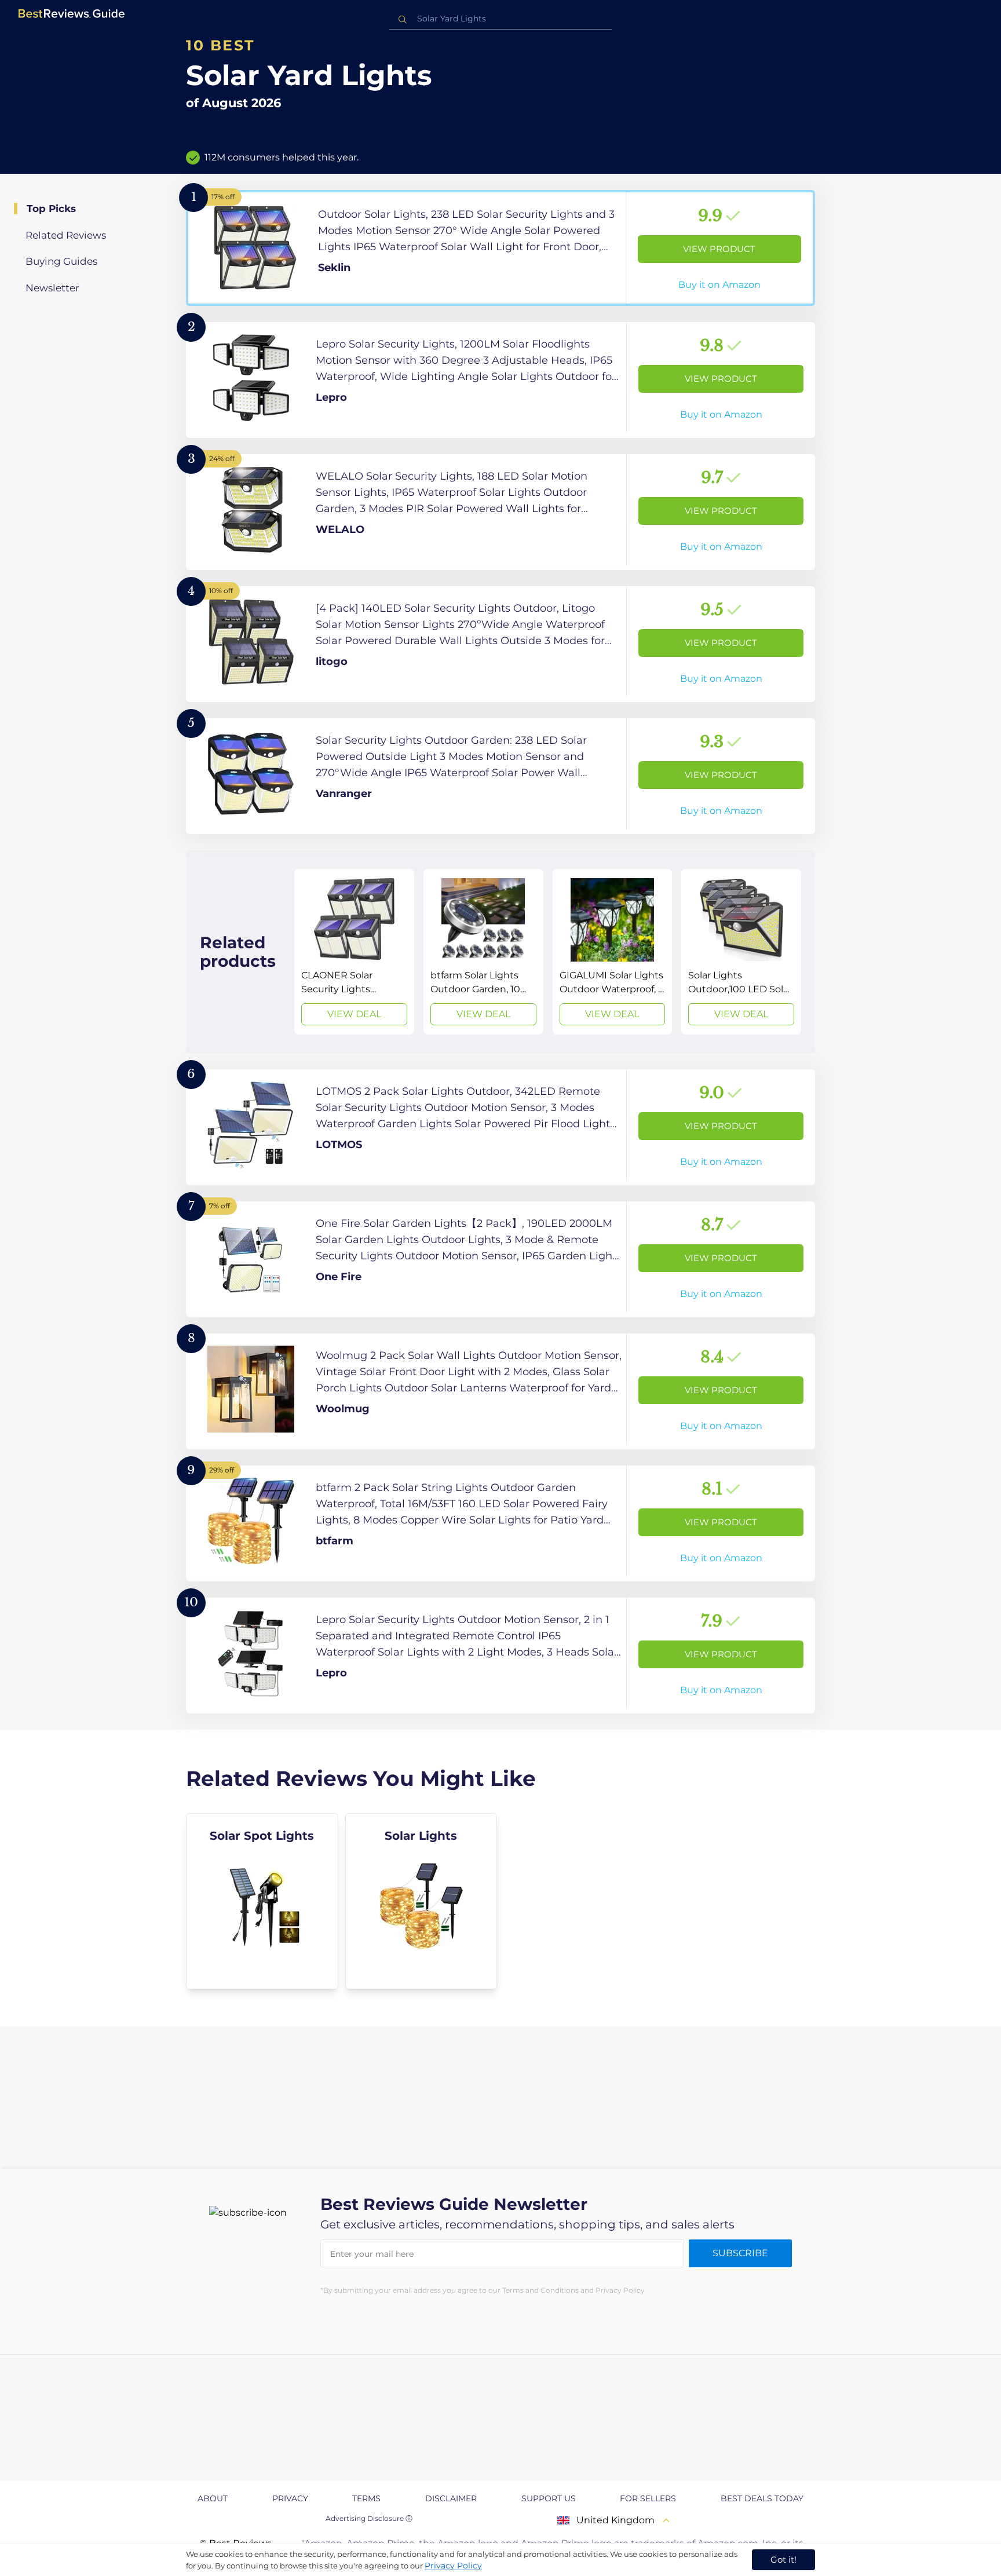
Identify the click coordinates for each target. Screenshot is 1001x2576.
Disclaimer (451, 2498)
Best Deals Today (762, 2498)
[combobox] (500, 19)
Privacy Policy (453, 2566)
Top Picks (51, 209)
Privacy (290, 2498)
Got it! (783, 2559)
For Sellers (648, 2498)
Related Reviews (66, 235)
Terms (366, 2498)
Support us (549, 2498)
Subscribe (740, 2253)
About (213, 2498)
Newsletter (52, 288)
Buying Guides (61, 261)
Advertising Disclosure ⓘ (369, 2518)
